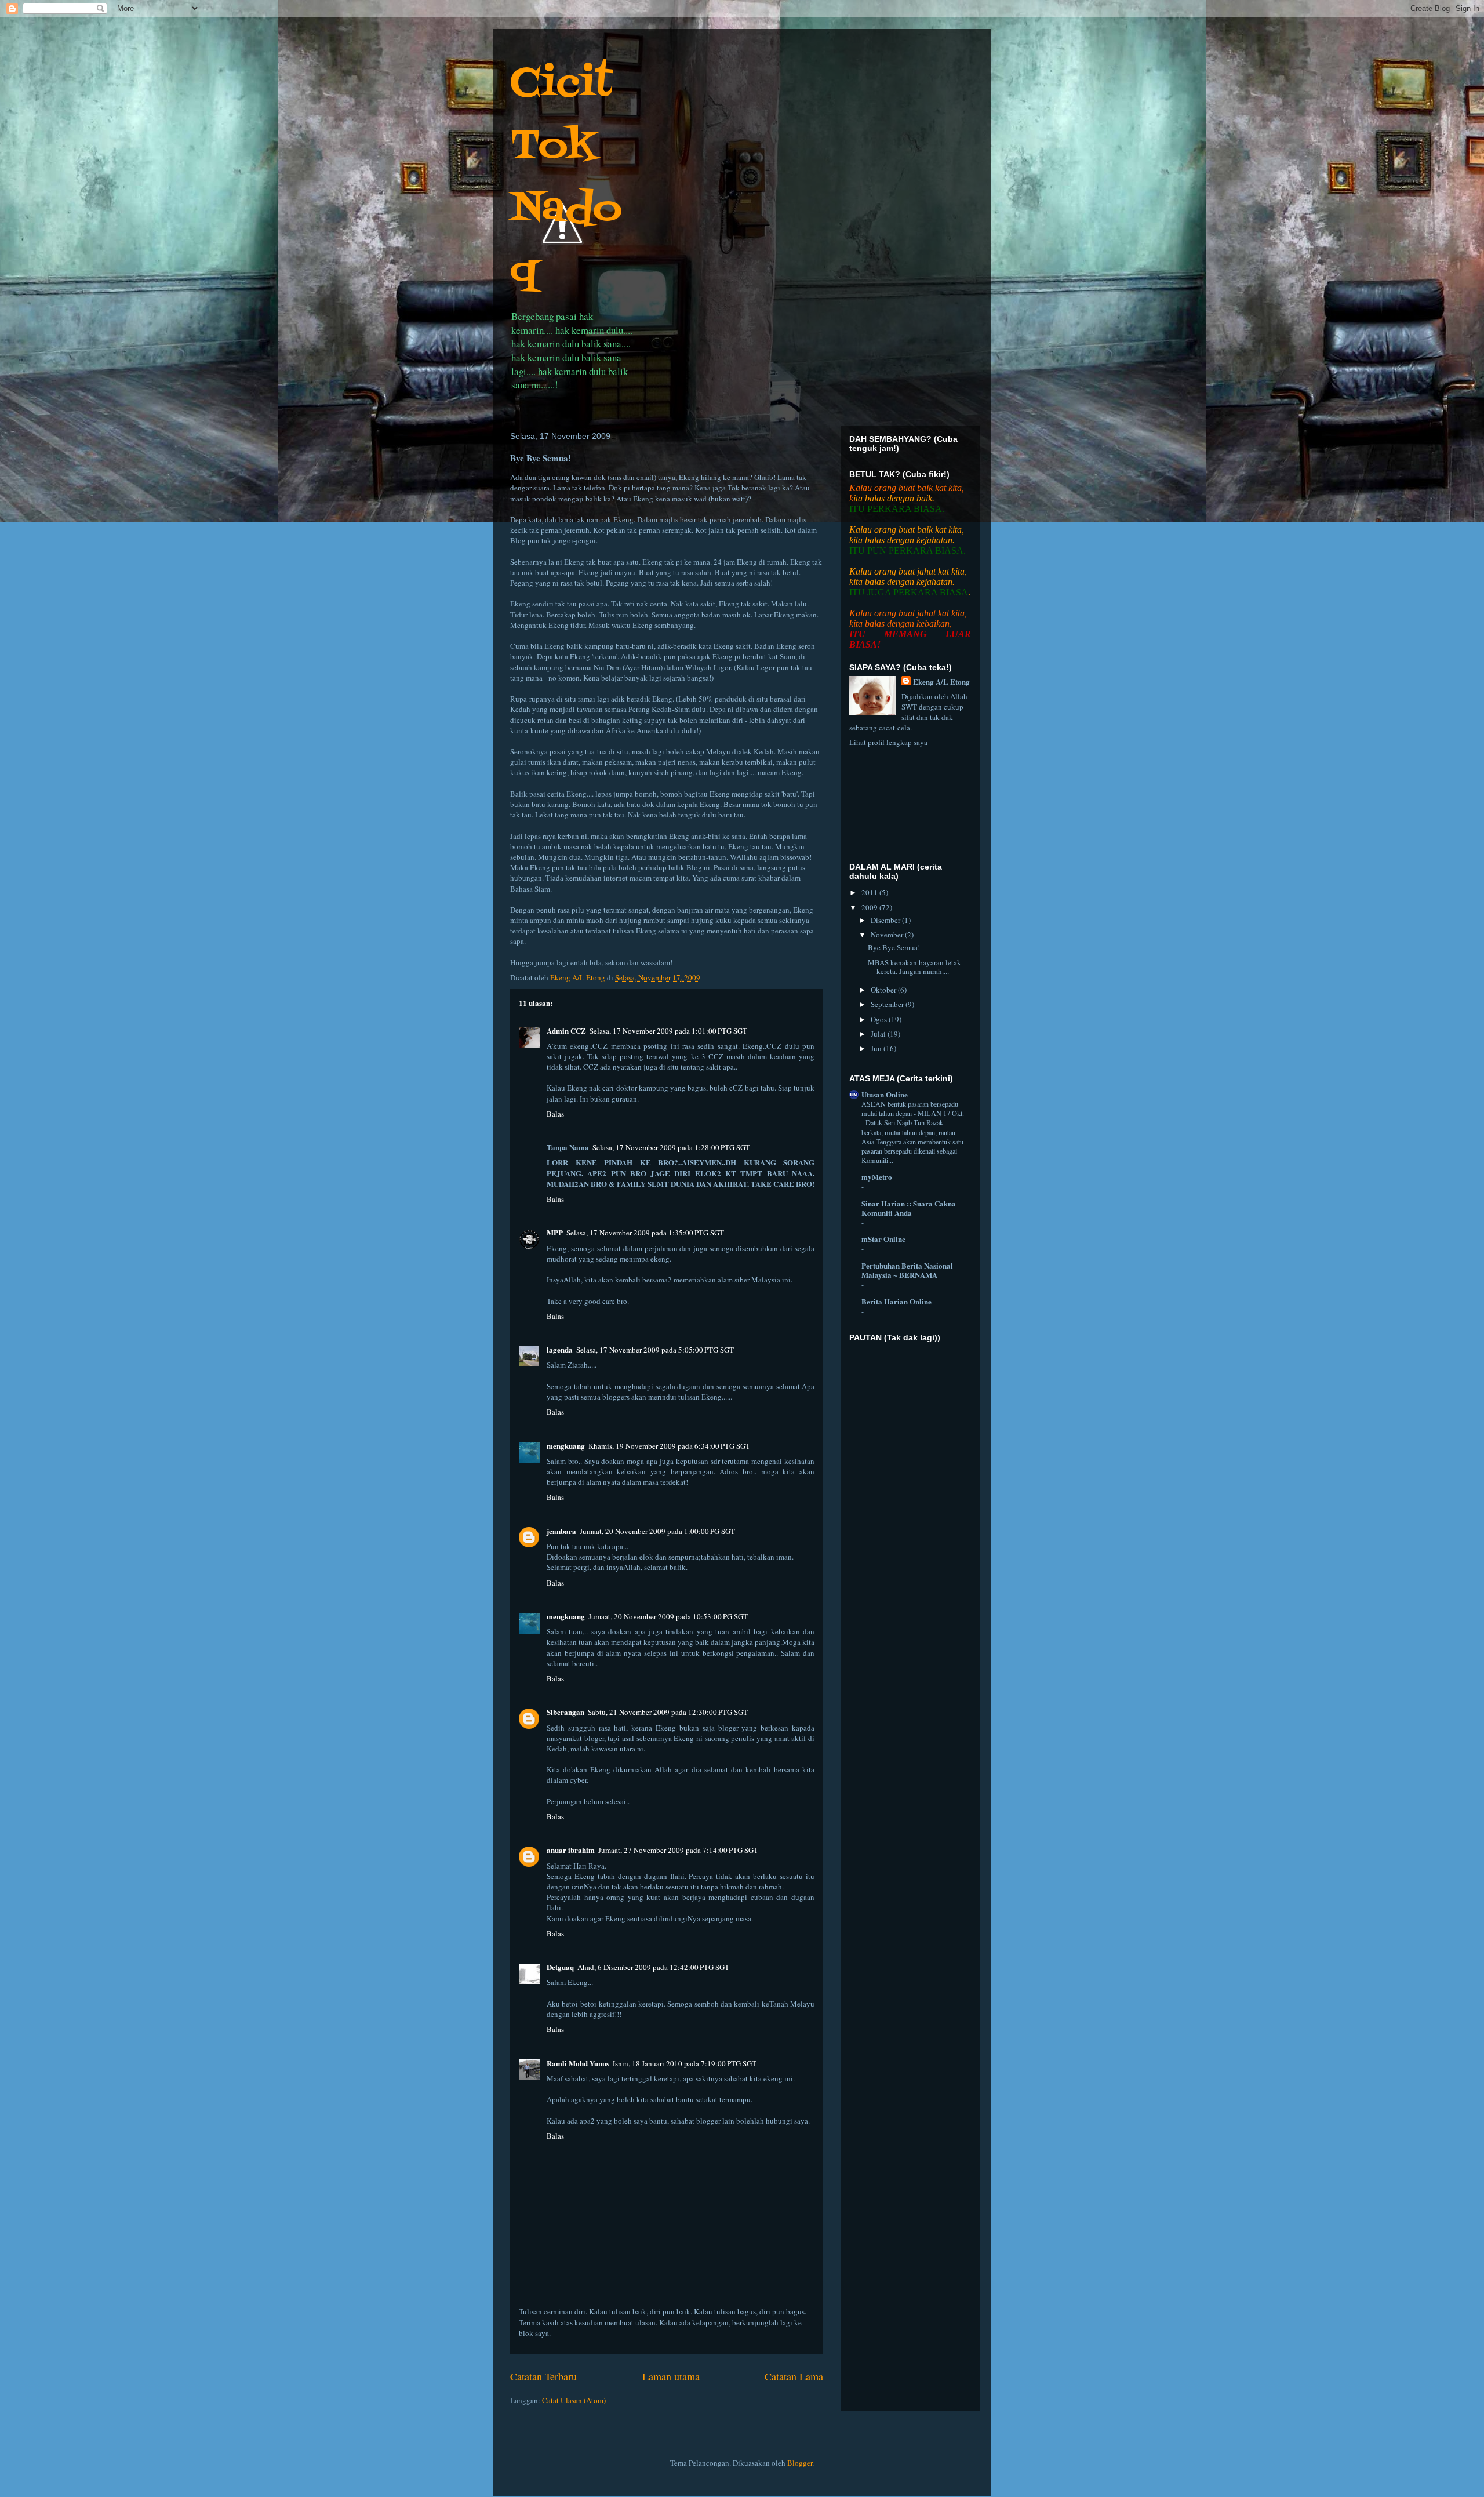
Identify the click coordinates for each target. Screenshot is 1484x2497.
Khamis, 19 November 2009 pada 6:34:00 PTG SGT (669, 1446)
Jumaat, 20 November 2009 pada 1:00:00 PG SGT (657, 1531)
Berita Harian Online (896, 1301)
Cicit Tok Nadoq (566, 178)
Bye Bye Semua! (894, 947)
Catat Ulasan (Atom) (574, 2400)
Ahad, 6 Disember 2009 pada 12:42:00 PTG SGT (653, 1967)
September (888, 1004)
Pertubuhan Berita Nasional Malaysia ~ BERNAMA (907, 1270)
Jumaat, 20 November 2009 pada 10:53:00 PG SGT (668, 1616)
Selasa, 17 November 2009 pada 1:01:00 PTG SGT (668, 1031)
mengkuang (566, 1446)
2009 (870, 907)
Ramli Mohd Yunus (578, 2063)
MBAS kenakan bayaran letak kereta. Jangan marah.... (914, 967)
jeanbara (561, 1531)
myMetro (877, 1177)
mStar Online (883, 1239)
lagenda (560, 1349)
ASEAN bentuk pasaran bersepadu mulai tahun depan (910, 1108)
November (888, 935)
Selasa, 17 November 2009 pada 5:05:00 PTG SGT (655, 1350)
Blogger (800, 2463)
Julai (879, 1034)
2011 (870, 892)
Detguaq (560, 1967)
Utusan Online (885, 1094)
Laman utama (671, 2376)
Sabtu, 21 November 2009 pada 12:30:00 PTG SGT (668, 1712)
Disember (886, 920)
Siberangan (565, 1712)
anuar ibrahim (571, 1850)
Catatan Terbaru (543, 2376)
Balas (555, 1114)
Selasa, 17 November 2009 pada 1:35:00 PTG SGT (645, 1233)
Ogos (880, 1019)
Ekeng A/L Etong (941, 682)
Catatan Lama (794, 2376)
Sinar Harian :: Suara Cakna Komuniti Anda (909, 1208)
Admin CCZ (566, 1031)
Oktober (884, 990)
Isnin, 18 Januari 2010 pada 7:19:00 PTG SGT (685, 2063)
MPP (555, 1232)
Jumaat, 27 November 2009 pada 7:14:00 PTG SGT (678, 1850)
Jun (877, 1048)
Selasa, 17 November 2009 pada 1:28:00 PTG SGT (671, 1147)
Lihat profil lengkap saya (888, 742)
